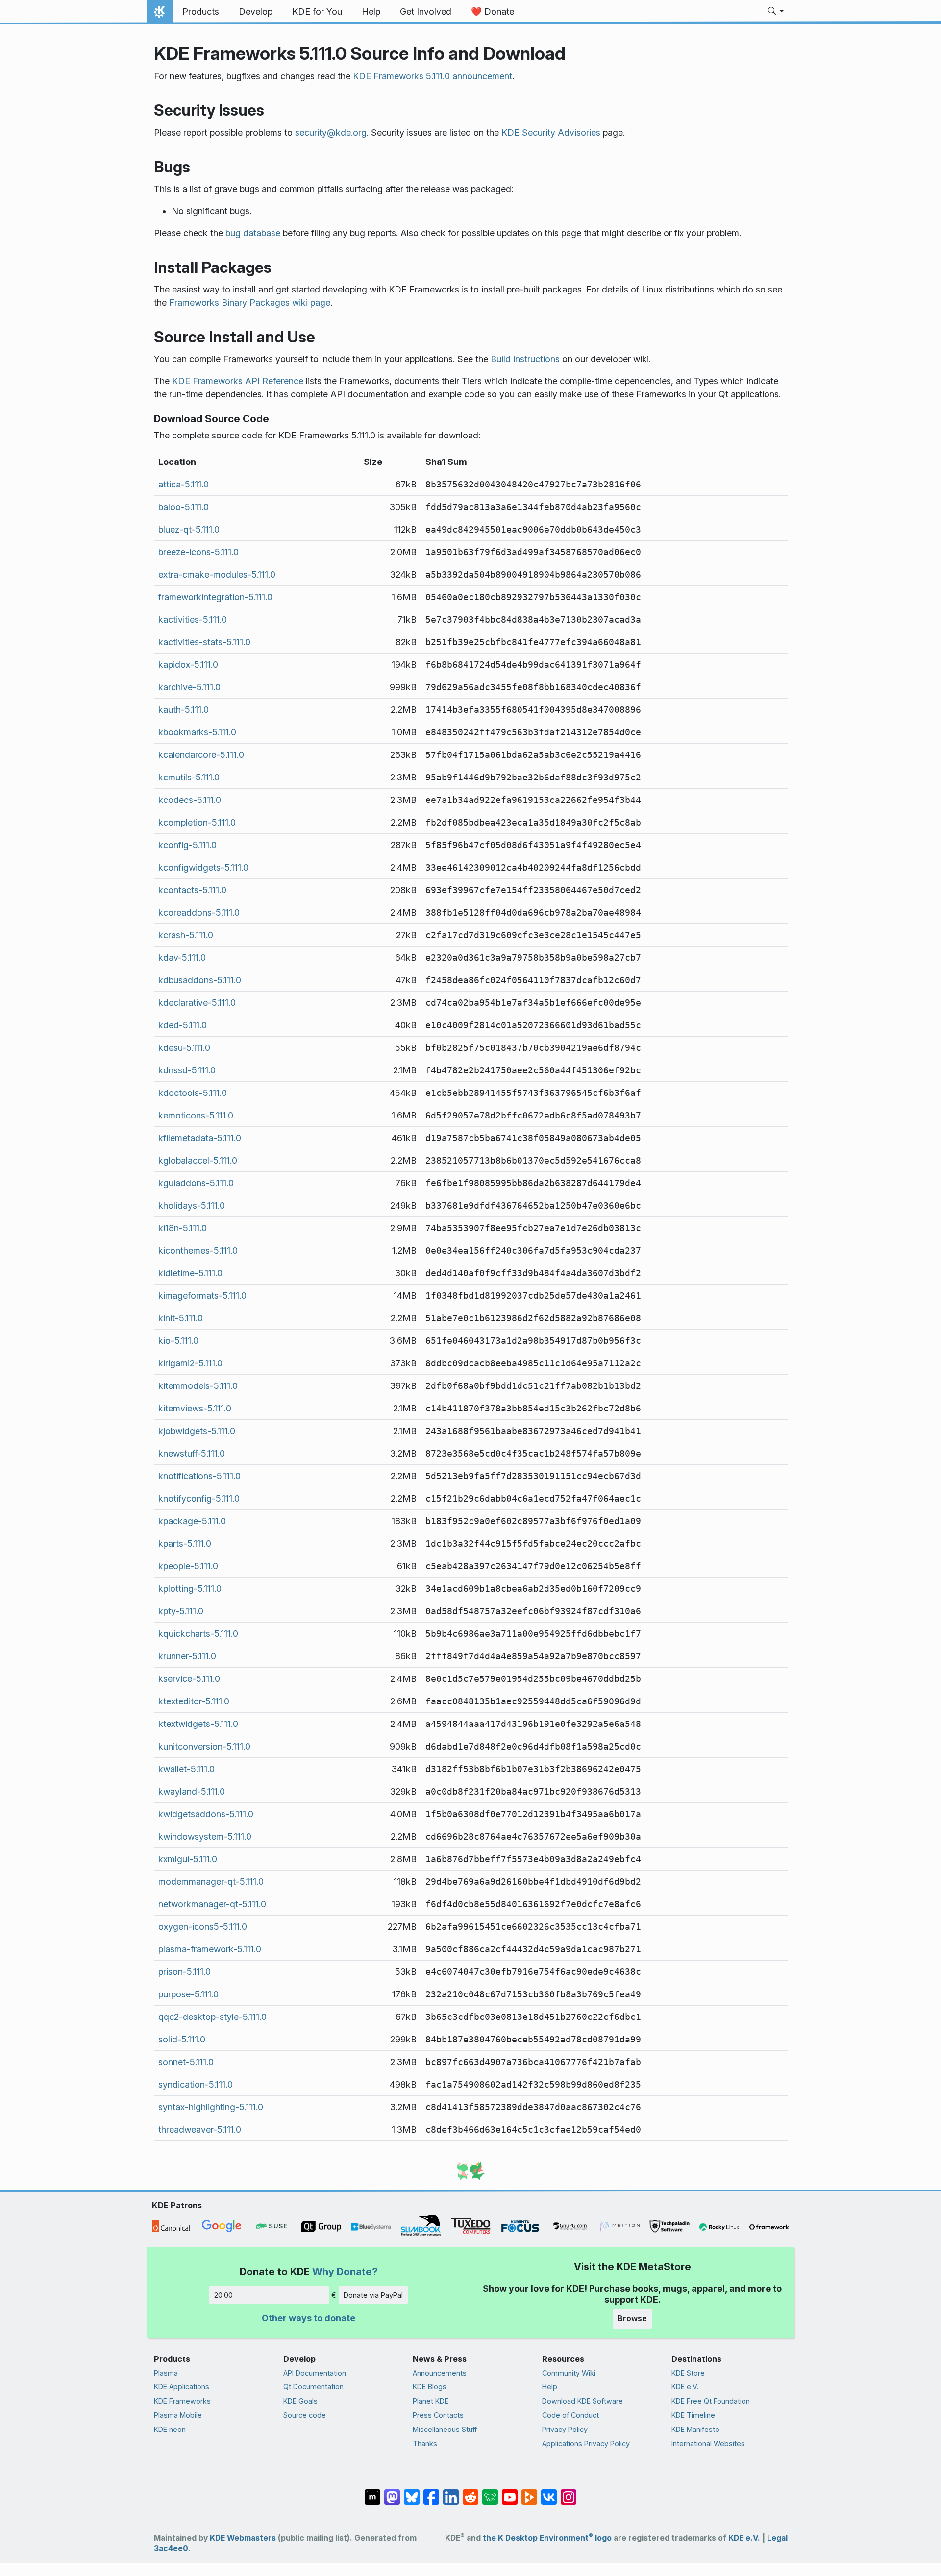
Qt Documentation (313, 2387)
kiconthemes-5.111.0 (198, 1251)
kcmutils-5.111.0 (189, 777)
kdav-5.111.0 (182, 958)
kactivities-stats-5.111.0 (204, 642)
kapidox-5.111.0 (188, 665)
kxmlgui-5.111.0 (188, 1859)
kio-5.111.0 (178, 1341)
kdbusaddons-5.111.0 (200, 980)
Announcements (440, 2373)
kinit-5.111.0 (181, 1318)
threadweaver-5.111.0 (200, 2129)
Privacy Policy (565, 2429)
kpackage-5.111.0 (192, 1521)
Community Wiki (569, 2373)
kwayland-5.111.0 (192, 1791)
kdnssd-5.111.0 (187, 1070)
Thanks (425, 2443)
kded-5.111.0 (183, 1025)
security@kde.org (331, 133)
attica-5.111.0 (184, 484)
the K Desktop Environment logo (547, 2538)
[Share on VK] (549, 2492)
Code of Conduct (570, 2415)
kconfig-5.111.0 (187, 845)
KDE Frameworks (182, 2401)
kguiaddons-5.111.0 (196, 1183)
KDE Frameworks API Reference (238, 381)
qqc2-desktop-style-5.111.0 (212, 2017)
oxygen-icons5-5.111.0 (203, 1927)
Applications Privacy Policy (586, 2443)
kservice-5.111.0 (189, 1679)
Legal (777, 2538)
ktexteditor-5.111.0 (194, 1701)
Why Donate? (345, 2272)
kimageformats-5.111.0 (202, 1296)
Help (550, 2387)
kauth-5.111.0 (184, 710)
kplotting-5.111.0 (190, 1589)
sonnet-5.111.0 (186, 2062)
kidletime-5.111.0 (190, 1273)
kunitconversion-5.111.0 (204, 1746)
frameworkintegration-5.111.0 (215, 597)
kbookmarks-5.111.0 (197, 732)
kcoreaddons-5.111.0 (199, 912)
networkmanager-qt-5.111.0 (212, 1904)
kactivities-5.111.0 (193, 620)
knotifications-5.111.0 (199, 1476)
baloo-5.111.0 (184, 507)
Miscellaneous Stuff (445, 2429)
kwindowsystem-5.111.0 (205, 1836)
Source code (305, 2415)
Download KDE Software (582, 2401)
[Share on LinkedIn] (451, 2492)
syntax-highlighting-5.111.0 (211, 2107)
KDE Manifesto (695, 2429)
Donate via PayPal (373, 2295)
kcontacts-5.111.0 (192, 890)
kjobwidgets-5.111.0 (197, 1431)
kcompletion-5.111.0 (197, 822)
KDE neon (170, 2429)
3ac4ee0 (171, 2548)
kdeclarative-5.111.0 (197, 1003)
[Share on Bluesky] (412, 2492)
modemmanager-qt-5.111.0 (211, 1882)
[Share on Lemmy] (490, 2492)
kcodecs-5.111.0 (190, 800)
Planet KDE (431, 2401)
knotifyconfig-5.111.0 (199, 1498)
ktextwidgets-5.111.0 (198, 1724)
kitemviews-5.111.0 (195, 1408)
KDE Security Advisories (551, 133)
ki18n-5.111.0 (183, 1228)
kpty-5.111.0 (181, 1611)
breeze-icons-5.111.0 (198, 552)
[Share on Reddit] (470, 2492)
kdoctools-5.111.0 (193, 1093)
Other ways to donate (309, 2318)
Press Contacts (438, 2415)
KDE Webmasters (243, 2538)
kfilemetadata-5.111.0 (200, 1138)
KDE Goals (300, 2401)
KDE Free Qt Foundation (711, 2401)
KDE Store (688, 2373)
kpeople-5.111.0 (188, 1566)
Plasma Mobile (178, 2415)
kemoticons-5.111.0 (196, 1115)
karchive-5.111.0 (189, 687)
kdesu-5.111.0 (184, 1048)
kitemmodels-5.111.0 (198, 1386)
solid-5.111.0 (182, 2039)
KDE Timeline (693, 2415)
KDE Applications (182, 2387)
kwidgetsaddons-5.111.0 (206, 1814)
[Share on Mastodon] (392, 2492)
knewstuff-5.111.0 (192, 1453)
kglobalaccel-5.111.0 (198, 1160)
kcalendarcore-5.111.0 (201, 755)
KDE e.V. (685, 2387)
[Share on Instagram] (569, 2492)
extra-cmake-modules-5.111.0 (217, 574)
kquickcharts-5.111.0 (198, 1634)
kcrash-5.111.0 (186, 935)
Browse (632, 2318)
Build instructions (525, 359)
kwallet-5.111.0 (186, 1769)
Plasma (166, 2373)
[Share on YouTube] (510, 2492)
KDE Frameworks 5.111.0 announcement (433, 76)
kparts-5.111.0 (185, 1543)
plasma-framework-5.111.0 (210, 1949)
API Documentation (315, 2373)
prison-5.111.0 (185, 1972)
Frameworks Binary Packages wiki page (250, 303)
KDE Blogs (430, 2387)
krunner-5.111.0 (187, 1656)
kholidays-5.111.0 (192, 1205)
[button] (776, 12)
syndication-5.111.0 (196, 2084)
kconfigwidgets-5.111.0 (203, 867)
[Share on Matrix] (372, 2492)
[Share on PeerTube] (529, 2492)
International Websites (708, 2443)
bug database (253, 233)
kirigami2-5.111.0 (190, 1363)
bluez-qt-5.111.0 (189, 529)
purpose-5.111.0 (188, 1994)
